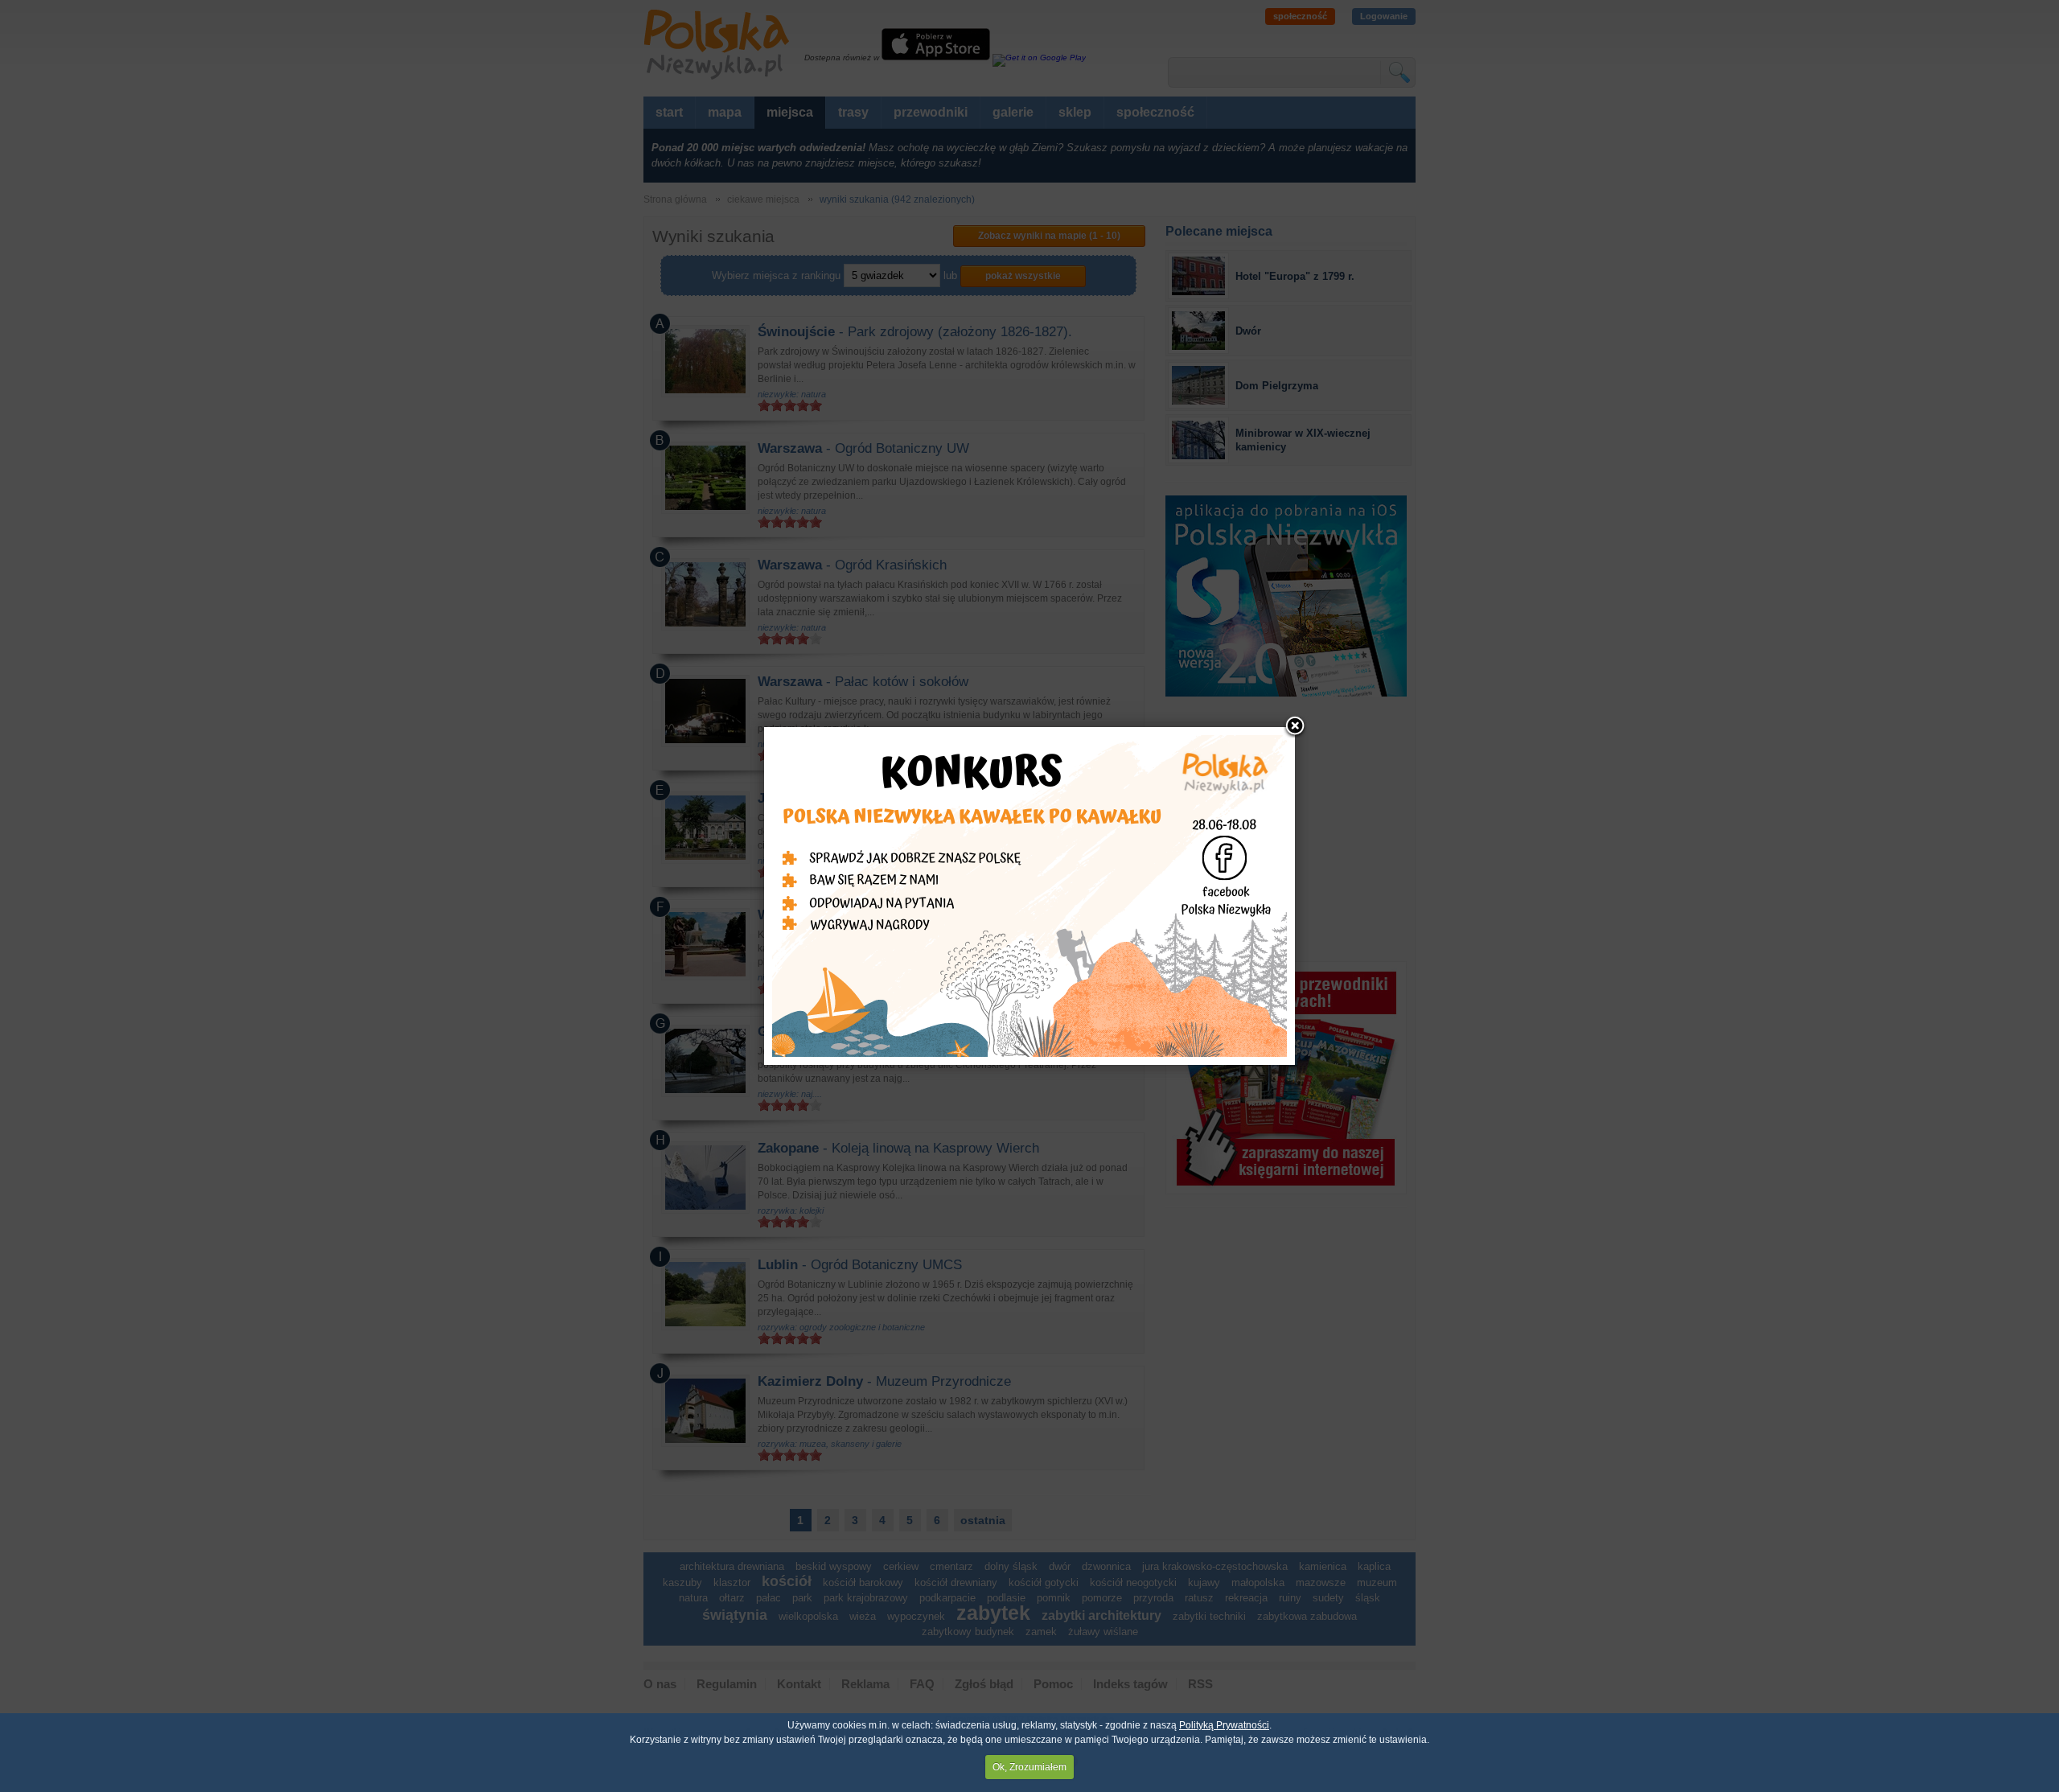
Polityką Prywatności (1224, 1725)
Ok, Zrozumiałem (1029, 1767)
